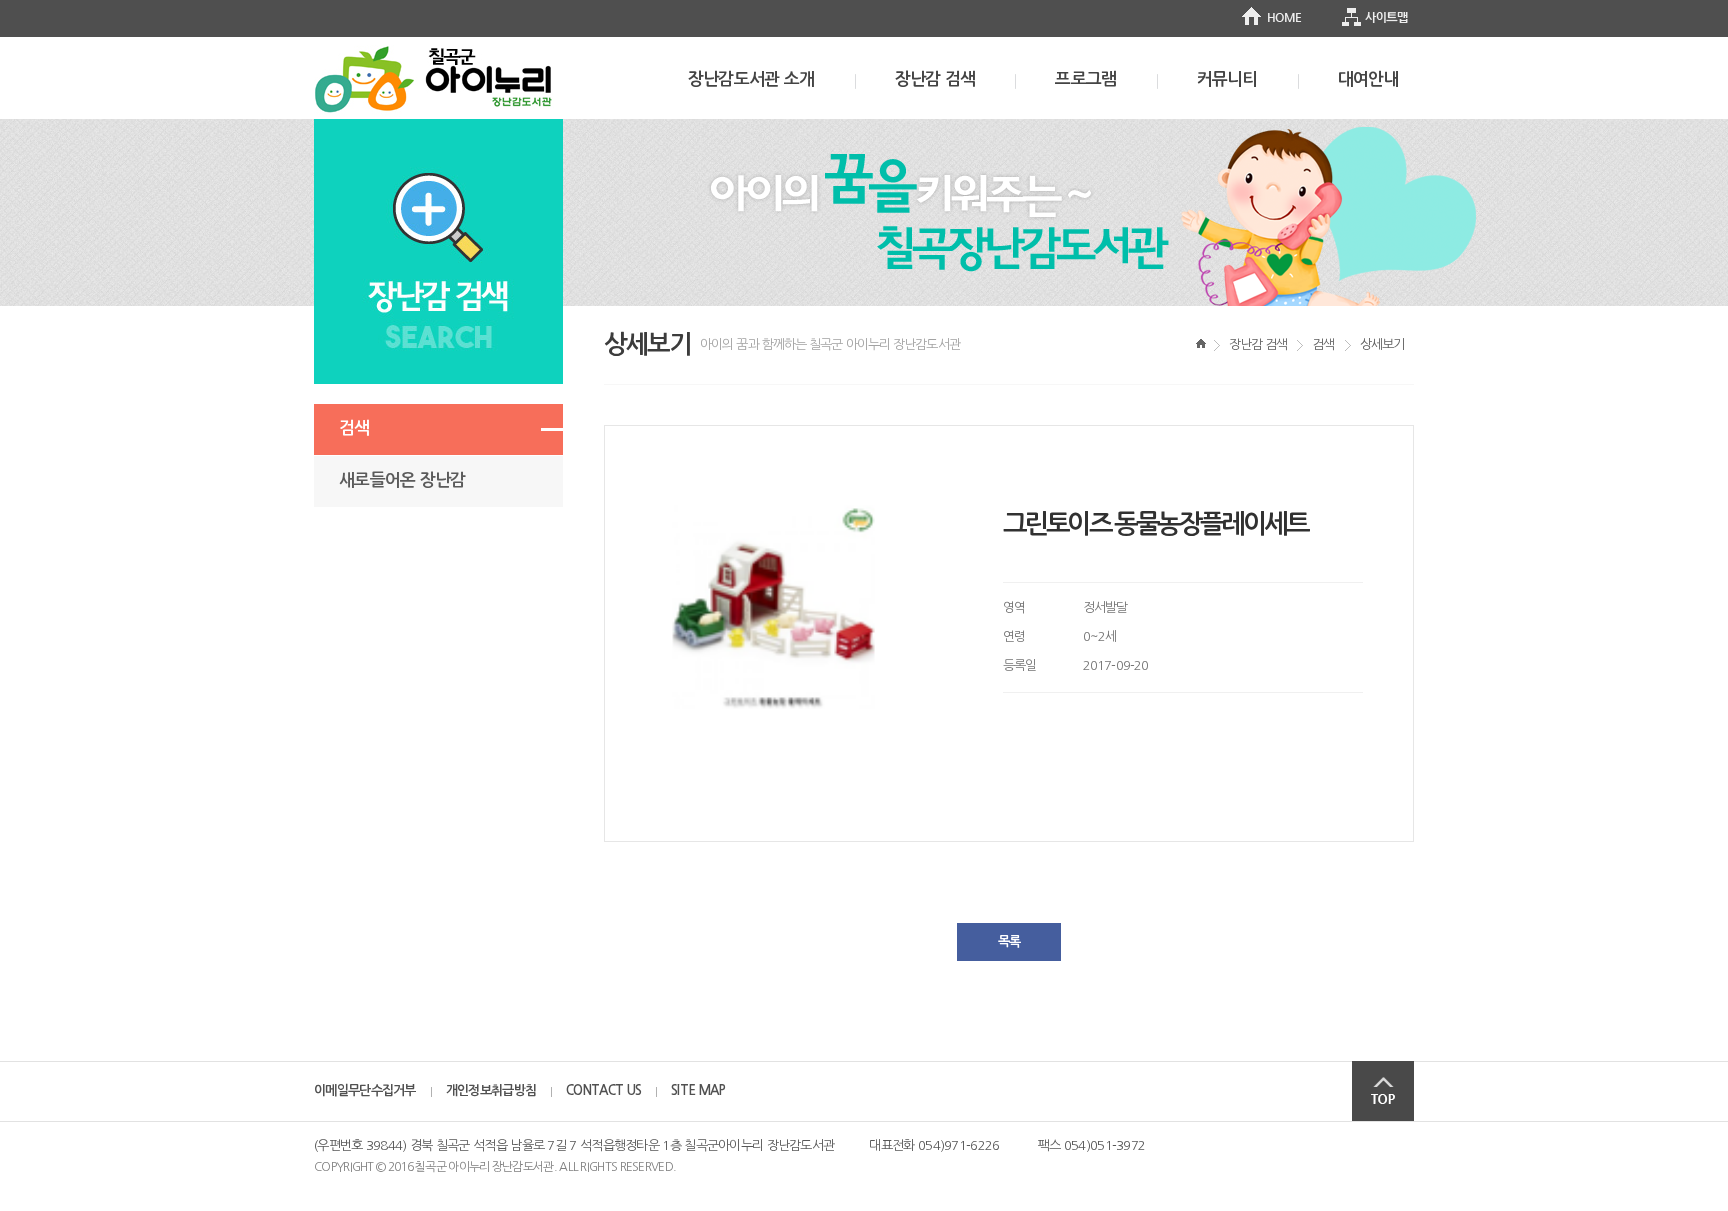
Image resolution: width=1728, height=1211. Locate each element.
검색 (354, 428)
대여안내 (1368, 79)
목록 (1009, 941)
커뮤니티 (1227, 79)
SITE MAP (698, 1090)
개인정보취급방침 (491, 1090)
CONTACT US (603, 1090)
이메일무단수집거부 (365, 1090)
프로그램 (1085, 79)
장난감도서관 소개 (751, 79)
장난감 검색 (935, 79)
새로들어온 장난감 (402, 480)
